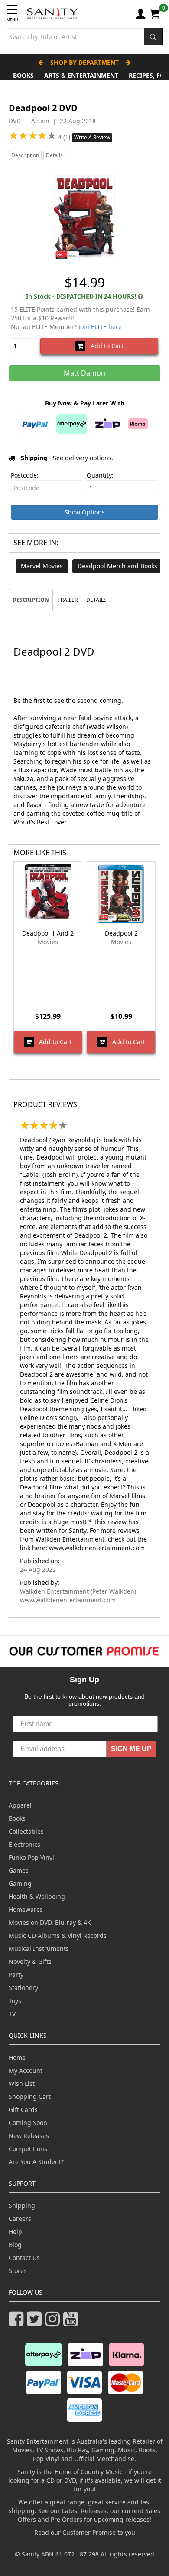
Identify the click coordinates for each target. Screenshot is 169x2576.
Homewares (26, 1909)
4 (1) (65, 137)
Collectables (26, 1831)
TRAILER (68, 600)
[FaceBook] (18, 2323)
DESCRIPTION (31, 600)
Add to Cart (104, 346)
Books (23, 75)
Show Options (85, 512)
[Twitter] (36, 2323)
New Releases (29, 2136)
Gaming (20, 1883)
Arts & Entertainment (81, 75)
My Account (26, 2070)
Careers (20, 2219)
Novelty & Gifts (30, 1962)
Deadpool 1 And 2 (48, 933)
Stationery (23, 1988)
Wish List (22, 2084)
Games (19, 1870)
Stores (18, 2271)
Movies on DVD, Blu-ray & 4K (50, 1922)
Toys (15, 2001)
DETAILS (96, 600)
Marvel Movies (42, 566)
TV (12, 2014)
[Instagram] (54, 2323)
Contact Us (24, 2258)
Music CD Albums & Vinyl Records (58, 1935)
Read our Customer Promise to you (85, 2532)
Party (16, 1975)
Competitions (28, 2149)
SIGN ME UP (131, 1749)
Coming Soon (28, 2123)
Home (17, 2057)
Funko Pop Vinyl (31, 1857)
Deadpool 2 (121, 933)
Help (15, 2232)
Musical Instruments (39, 1948)
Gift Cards (23, 2110)
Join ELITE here (100, 327)
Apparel (20, 1805)
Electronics (24, 1844)
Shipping (22, 2205)
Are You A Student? (36, 2162)
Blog (15, 2245)
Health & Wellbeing (37, 1896)
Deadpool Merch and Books (117, 566)
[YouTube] (72, 2323)
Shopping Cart (30, 2097)
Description (25, 155)
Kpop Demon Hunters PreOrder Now (85, 86)
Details (54, 155)
